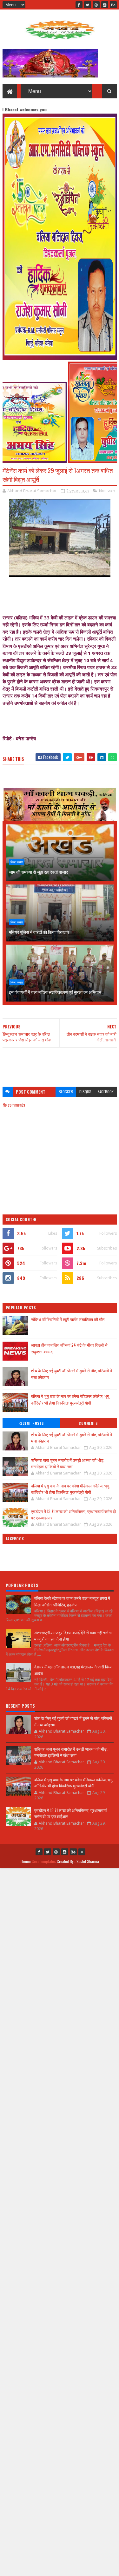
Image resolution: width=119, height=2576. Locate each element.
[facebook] (79, 5)
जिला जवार (107, 491)
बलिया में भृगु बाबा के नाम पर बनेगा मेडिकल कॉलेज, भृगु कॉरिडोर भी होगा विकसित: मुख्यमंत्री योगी (70, 1399)
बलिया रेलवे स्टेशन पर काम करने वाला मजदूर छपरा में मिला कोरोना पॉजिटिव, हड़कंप (72, 1601)
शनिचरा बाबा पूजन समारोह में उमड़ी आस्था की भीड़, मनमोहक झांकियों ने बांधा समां (68, 1463)
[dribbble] (96, 5)
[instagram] (105, 5)
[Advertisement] (60, 1064)
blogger (66, 1092)
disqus (85, 1092)
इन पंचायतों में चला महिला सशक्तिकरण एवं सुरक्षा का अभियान (55, 992)
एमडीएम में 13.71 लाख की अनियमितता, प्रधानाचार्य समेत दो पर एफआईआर (73, 1514)
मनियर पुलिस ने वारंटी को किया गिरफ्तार (39, 932)
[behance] (113, 5)
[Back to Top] (82, 1852)
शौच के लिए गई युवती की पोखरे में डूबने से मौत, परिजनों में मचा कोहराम (72, 1437)
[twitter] (88, 5)
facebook (106, 1092)
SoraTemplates (44, 1861)
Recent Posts (31, 1423)
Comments (88, 1423)
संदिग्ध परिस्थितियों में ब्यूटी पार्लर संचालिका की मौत (68, 1319)
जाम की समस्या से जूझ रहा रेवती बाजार (38, 872)
